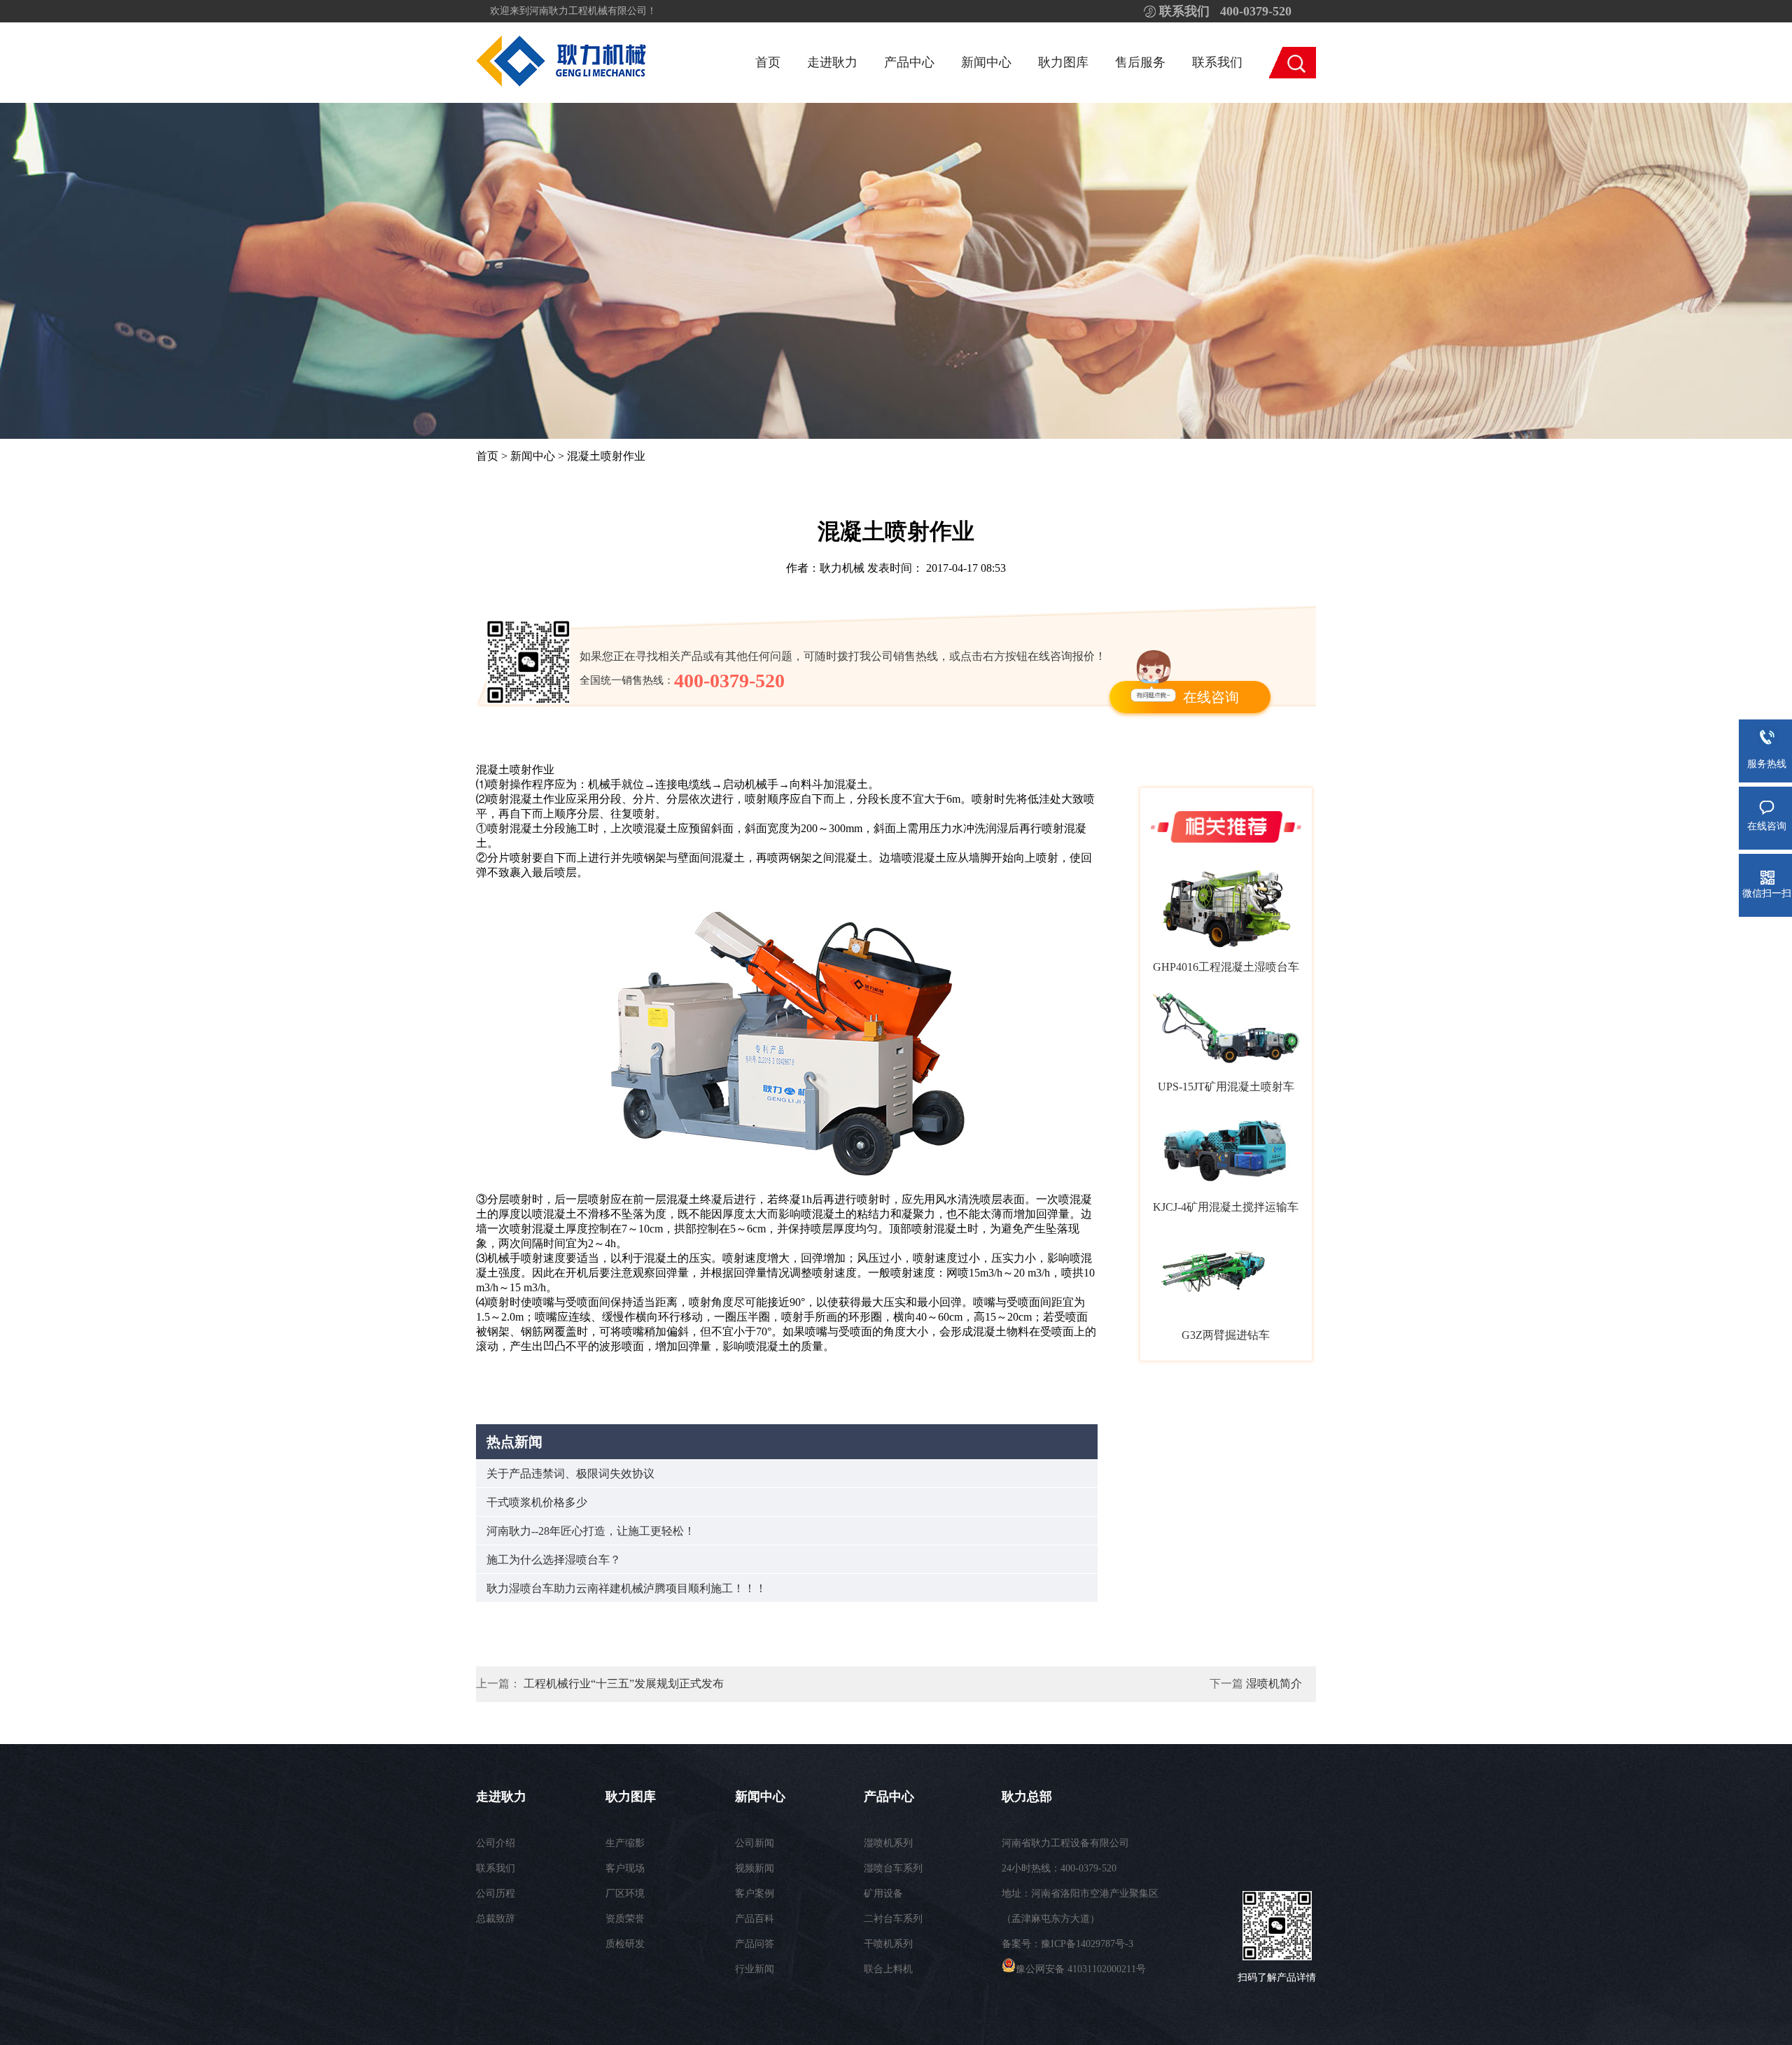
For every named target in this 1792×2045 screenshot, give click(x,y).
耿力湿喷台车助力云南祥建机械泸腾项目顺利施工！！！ (626, 1588)
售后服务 (1140, 62)
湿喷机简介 (1274, 1684)
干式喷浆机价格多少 (537, 1502)
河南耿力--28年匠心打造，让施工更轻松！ (591, 1531)
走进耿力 (832, 62)
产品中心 (909, 62)
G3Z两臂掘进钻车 (1226, 1335)
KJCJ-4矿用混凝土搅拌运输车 (1226, 1207)
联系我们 (1217, 62)
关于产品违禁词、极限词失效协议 (570, 1474)
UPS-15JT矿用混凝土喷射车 (1226, 1087)
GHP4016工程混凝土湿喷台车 (1226, 967)
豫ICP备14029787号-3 (1087, 1944)
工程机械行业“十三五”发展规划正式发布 (624, 1684)
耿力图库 (1063, 62)
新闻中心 (986, 62)
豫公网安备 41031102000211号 (1081, 1969)
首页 (768, 62)
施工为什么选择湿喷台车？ (554, 1560)
